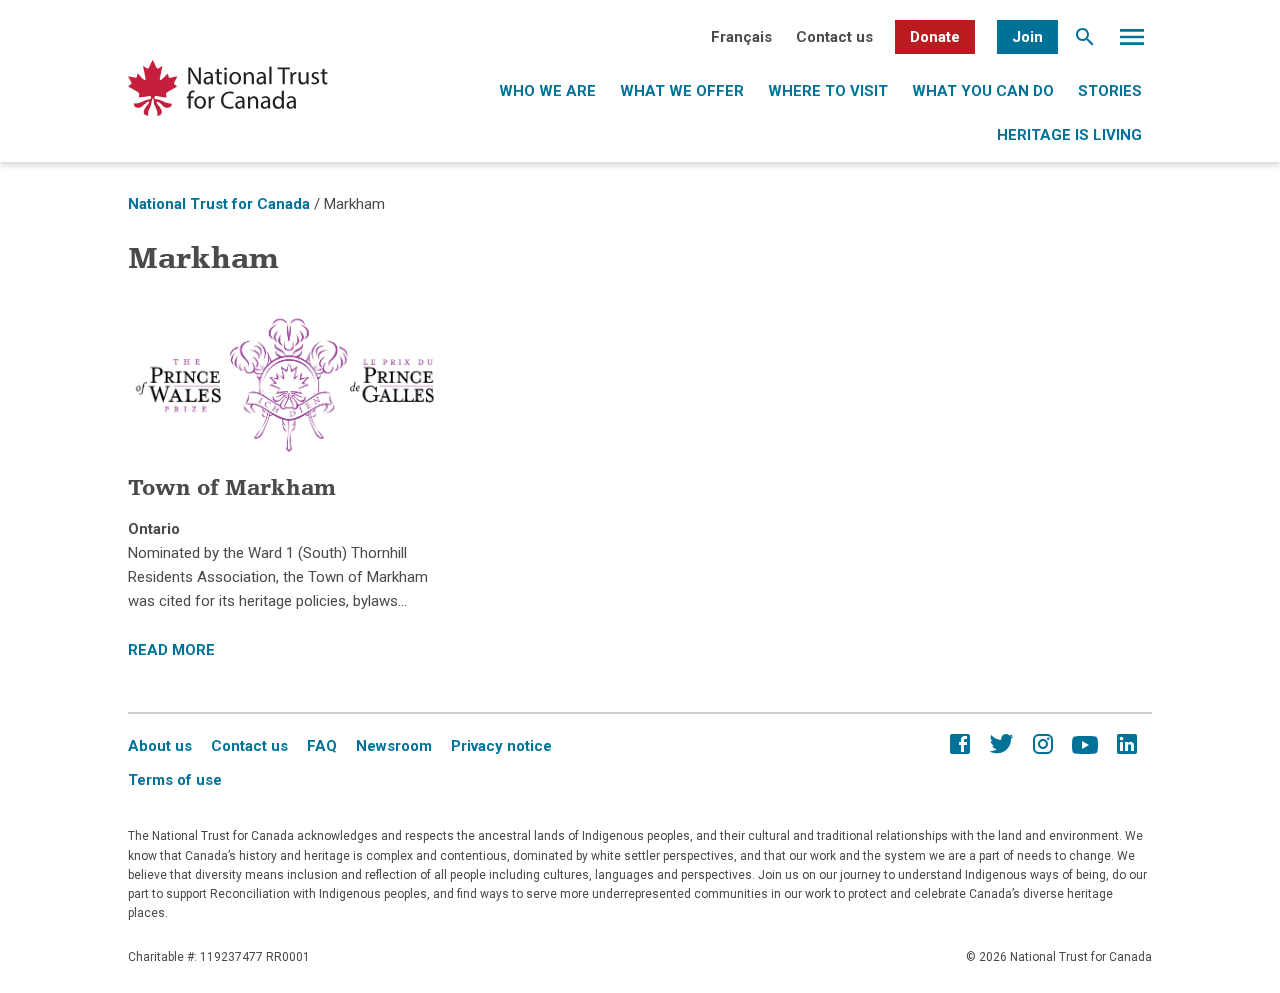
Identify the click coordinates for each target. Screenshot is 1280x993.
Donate (935, 37)
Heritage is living (1069, 135)
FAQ (322, 746)
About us (160, 746)
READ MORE (171, 650)
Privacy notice (501, 746)
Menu (1132, 42)
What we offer (682, 91)
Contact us (834, 37)
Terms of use (175, 780)
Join (1027, 37)
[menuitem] (741, 37)
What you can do (983, 91)
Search (1085, 42)
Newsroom (394, 746)
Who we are (547, 91)
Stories (1110, 91)
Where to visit (828, 91)
